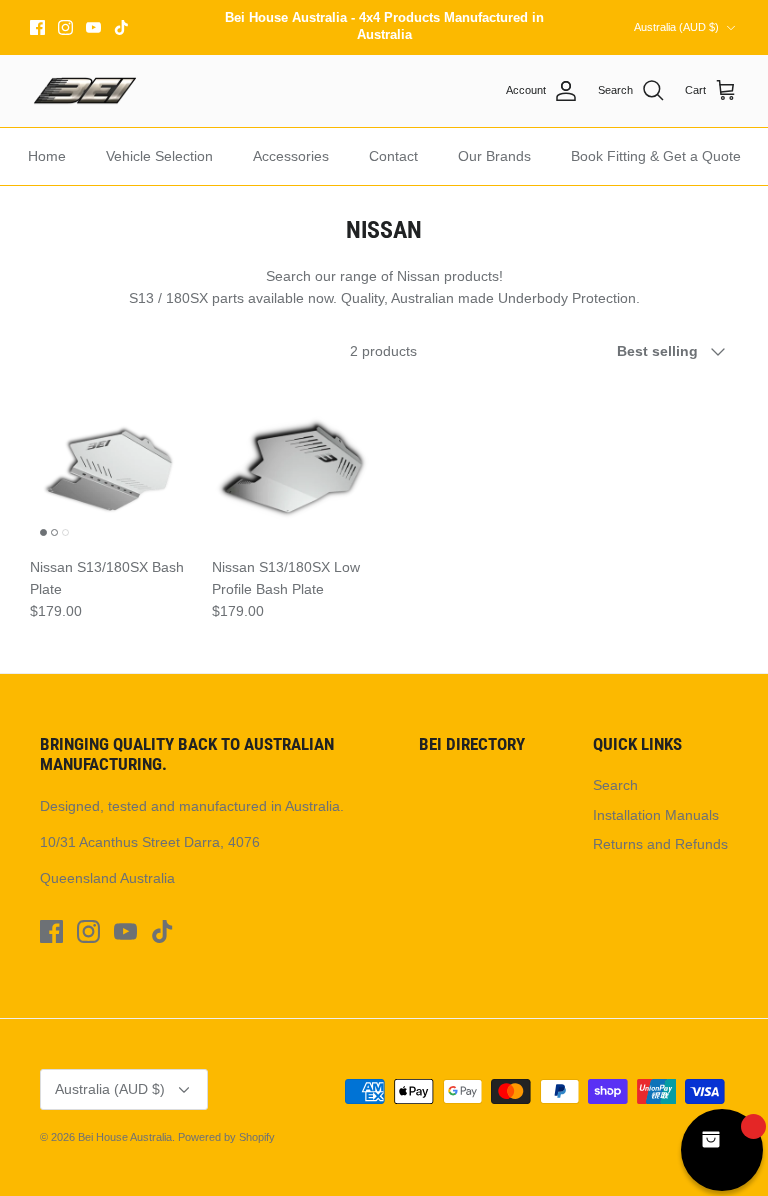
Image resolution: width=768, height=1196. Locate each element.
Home (47, 156)
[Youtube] (93, 27)
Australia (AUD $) (676, 27)
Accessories (291, 156)
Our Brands (494, 156)
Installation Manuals (656, 815)
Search (615, 785)
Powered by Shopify (226, 1137)
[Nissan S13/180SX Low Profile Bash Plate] (293, 465)
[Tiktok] (121, 27)
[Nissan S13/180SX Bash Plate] (111, 465)
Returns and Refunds (660, 844)
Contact (393, 156)
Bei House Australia (125, 1137)
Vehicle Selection (159, 156)
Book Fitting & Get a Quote (656, 156)
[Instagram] (65, 27)
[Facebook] (37, 27)
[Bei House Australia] (85, 91)
